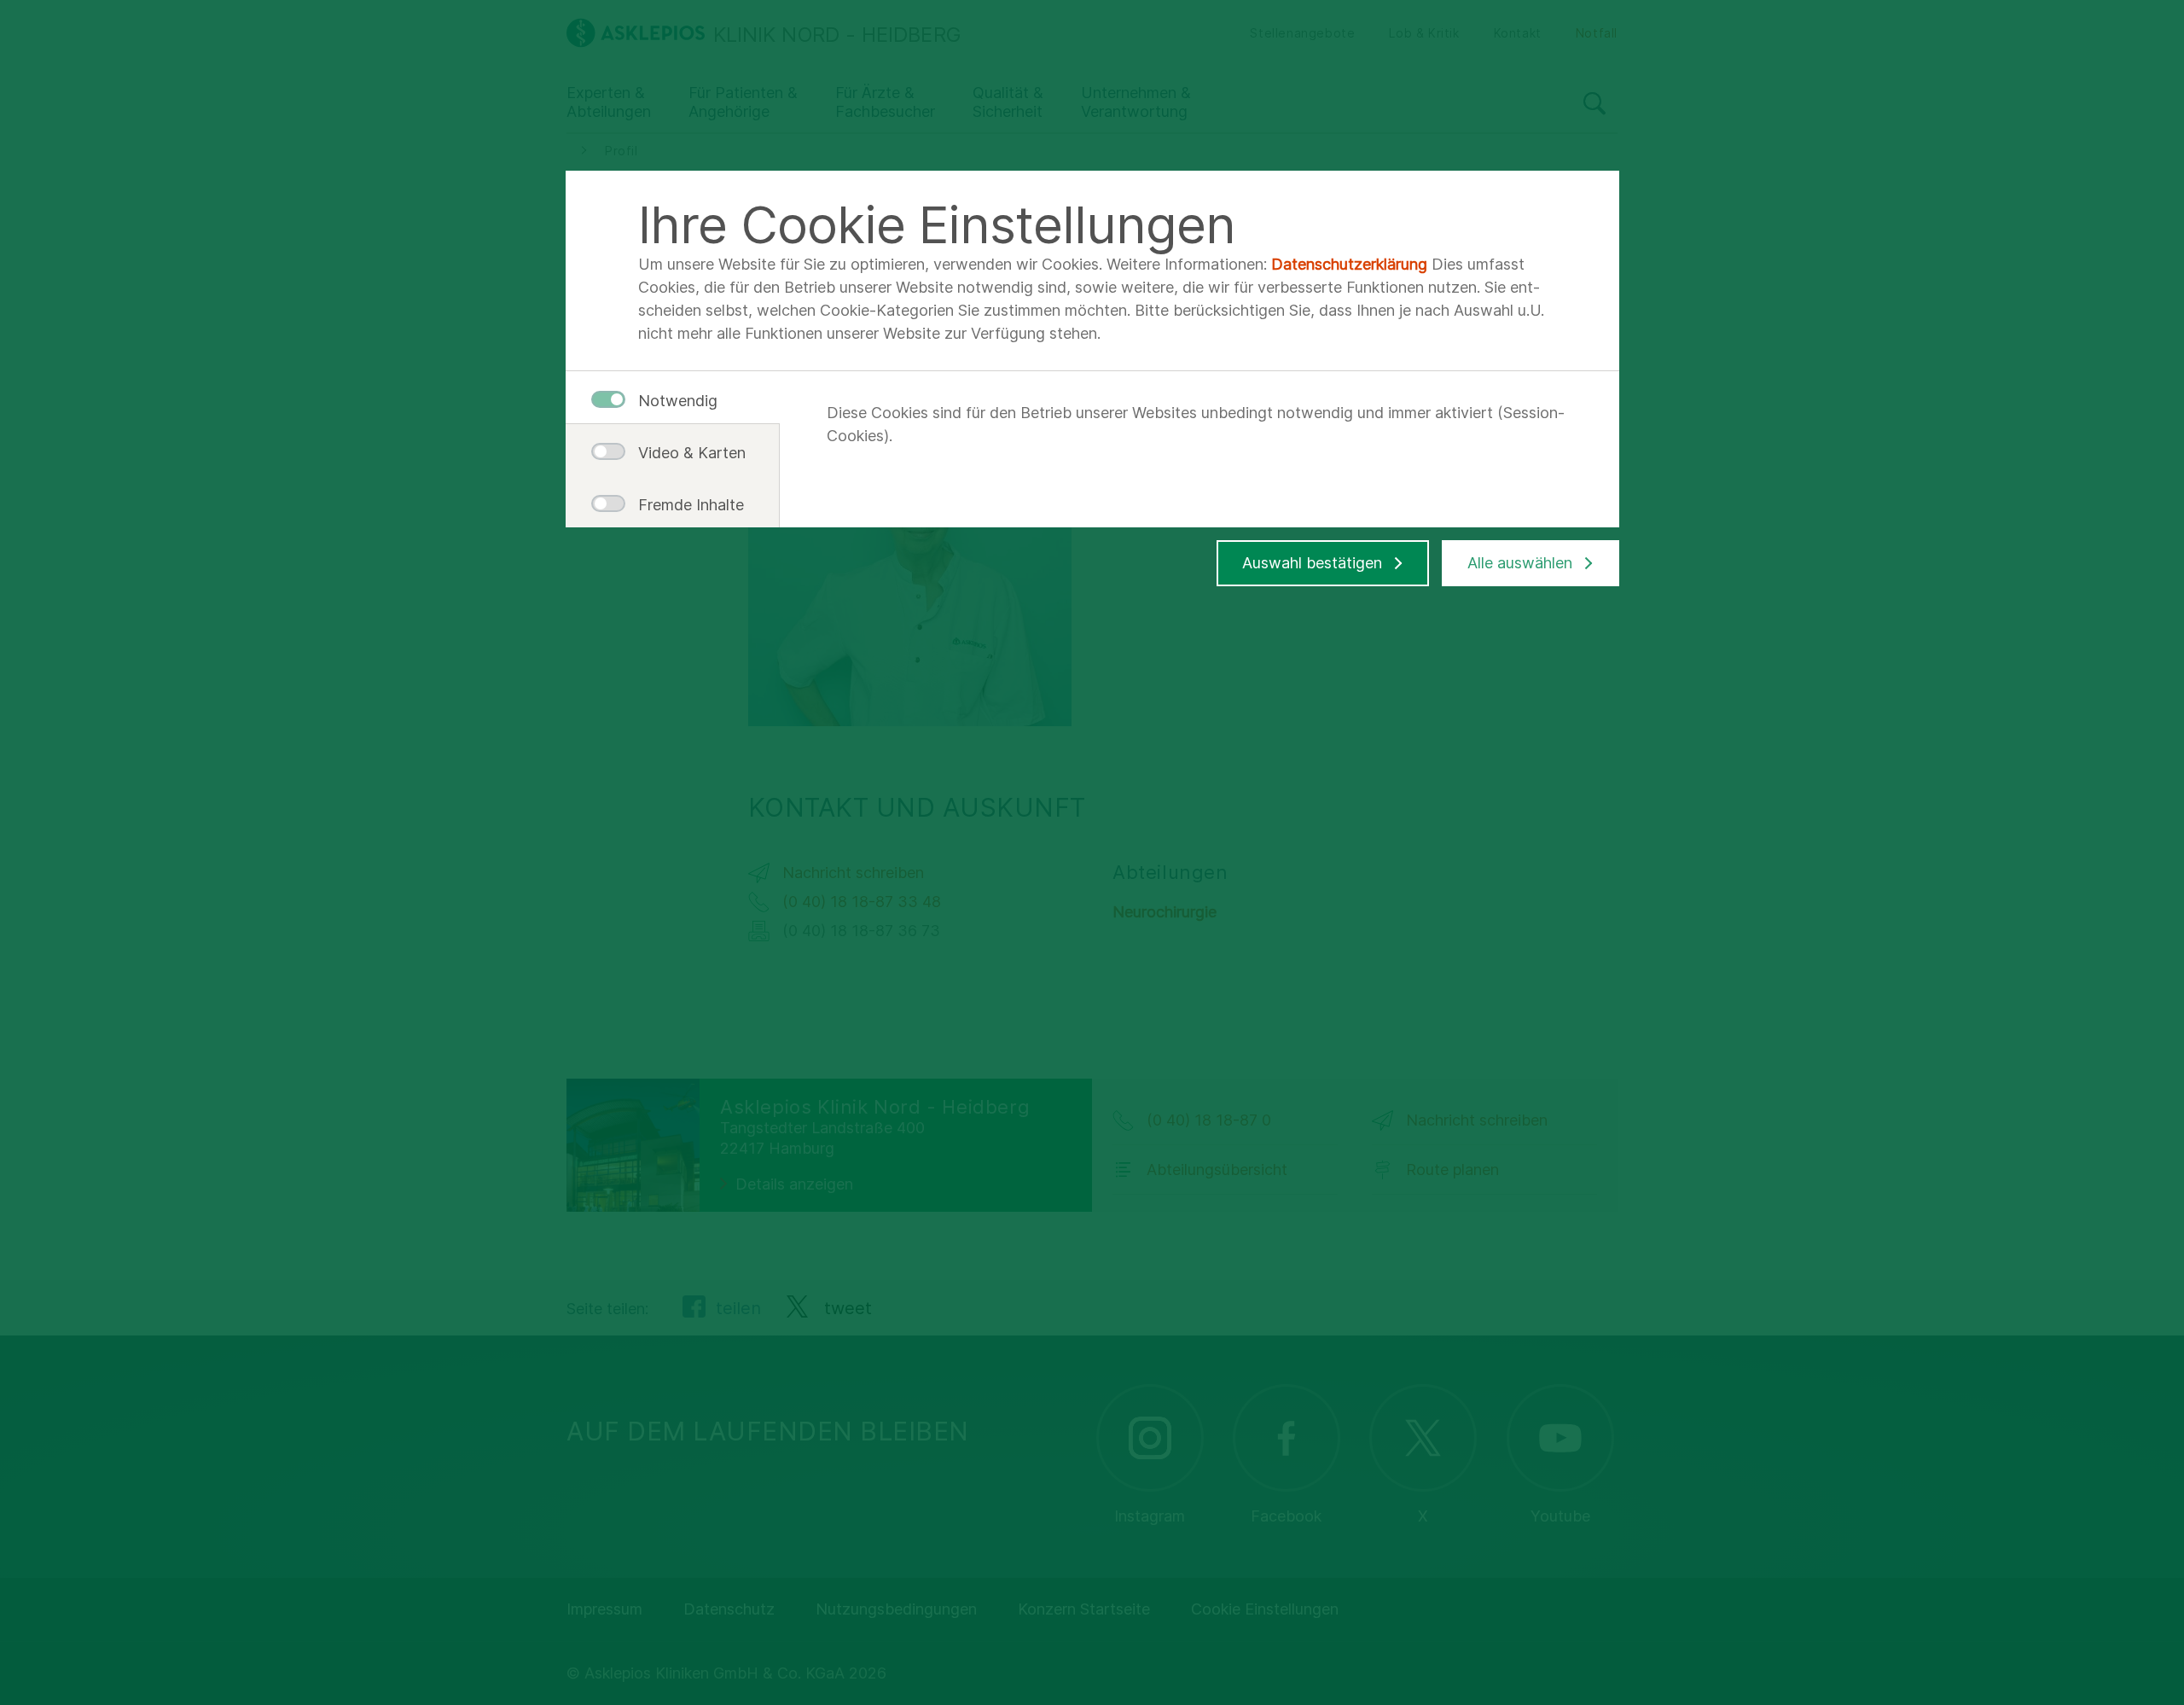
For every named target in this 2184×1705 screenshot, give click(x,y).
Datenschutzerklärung (1349, 264)
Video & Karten (685, 453)
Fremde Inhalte (685, 505)
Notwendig (678, 401)
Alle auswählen (1520, 563)
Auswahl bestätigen (1312, 563)
